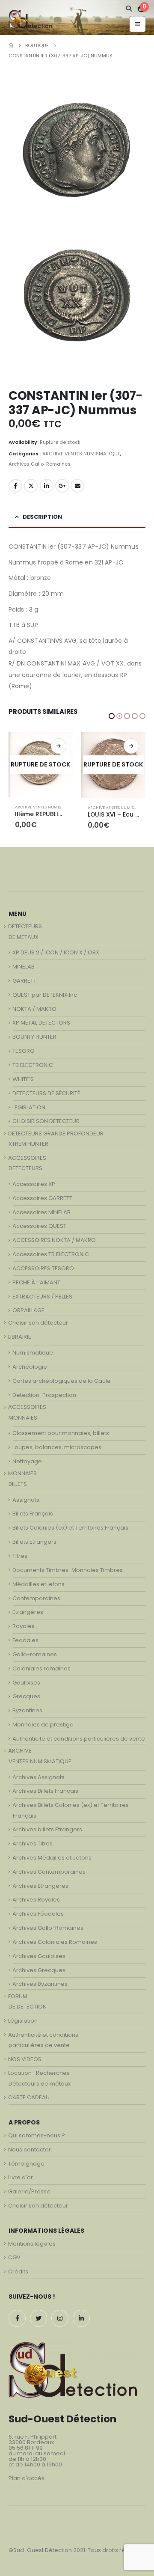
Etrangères (28, 1615)
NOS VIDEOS (25, 2062)
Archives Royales (36, 1902)
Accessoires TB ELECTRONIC (51, 1257)
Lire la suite (59, 746)
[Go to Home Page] (11, 45)
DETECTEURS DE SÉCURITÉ (46, 1096)
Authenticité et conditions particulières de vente (79, 1741)
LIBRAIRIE (20, 1339)
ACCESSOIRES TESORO (43, 1271)
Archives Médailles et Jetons (52, 1860)
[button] (112, 716)
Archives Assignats (38, 1780)
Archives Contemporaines (49, 1874)
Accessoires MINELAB (41, 1215)
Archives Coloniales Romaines (55, 1945)
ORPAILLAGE (28, 1313)
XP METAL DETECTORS (41, 1025)
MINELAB (24, 969)
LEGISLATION (29, 1110)
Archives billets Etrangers (47, 1832)
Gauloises (26, 1685)
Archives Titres (33, 1846)
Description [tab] (42, 517)
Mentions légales (32, 2246)
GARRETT (24, 983)
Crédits (18, 2274)
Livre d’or (21, 2180)
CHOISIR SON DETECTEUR (46, 1124)
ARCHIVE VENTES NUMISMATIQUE (81, 454)
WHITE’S (23, 1082)
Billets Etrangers (34, 1544)
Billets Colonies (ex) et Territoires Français (70, 1530)
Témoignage (26, 2166)
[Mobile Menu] (138, 24)
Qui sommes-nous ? (37, 2138)
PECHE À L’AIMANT (36, 1285)
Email (77, 486)
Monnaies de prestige (43, 1727)
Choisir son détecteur (38, 1325)
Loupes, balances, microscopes (57, 1450)
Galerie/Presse (29, 2194)
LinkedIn (47, 486)
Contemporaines (36, 1601)
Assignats (26, 1502)
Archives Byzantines (40, 1986)
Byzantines (27, 1713)
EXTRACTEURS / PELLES (42, 1299)
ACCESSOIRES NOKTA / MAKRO (54, 1243)
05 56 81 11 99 (26, 2450)
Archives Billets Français (45, 1793)
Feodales (25, 1643)
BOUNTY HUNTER (34, 1039)
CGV (14, 2260)
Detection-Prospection (44, 1398)
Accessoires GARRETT (42, 1201)
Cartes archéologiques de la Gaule (62, 1383)
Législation (23, 2023)
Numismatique (33, 1355)
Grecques (26, 1699)
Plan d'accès (27, 2481)
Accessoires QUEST (39, 1229)
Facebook (15, 486)
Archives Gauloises (39, 1959)
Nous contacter (30, 2152)
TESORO (24, 1053)
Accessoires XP (34, 1187)
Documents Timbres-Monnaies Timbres (68, 1573)
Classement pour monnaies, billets (61, 1436)
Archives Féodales (38, 1916)
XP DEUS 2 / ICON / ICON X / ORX (56, 955)
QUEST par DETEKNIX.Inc (45, 997)
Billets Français (33, 1516)
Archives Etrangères (40, 1888)
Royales (24, 1629)
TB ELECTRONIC (33, 1068)
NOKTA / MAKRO (34, 1012)
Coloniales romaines (41, 1671)
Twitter (31, 486)
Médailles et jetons (38, 1587)
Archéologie (30, 1369)
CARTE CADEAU (29, 2100)
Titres (20, 1558)
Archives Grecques (39, 1973)
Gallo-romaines (35, 1657)
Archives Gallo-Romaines (40, 464)
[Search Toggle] (129, 9)
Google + (62, 486)
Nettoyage (27, 1464)
